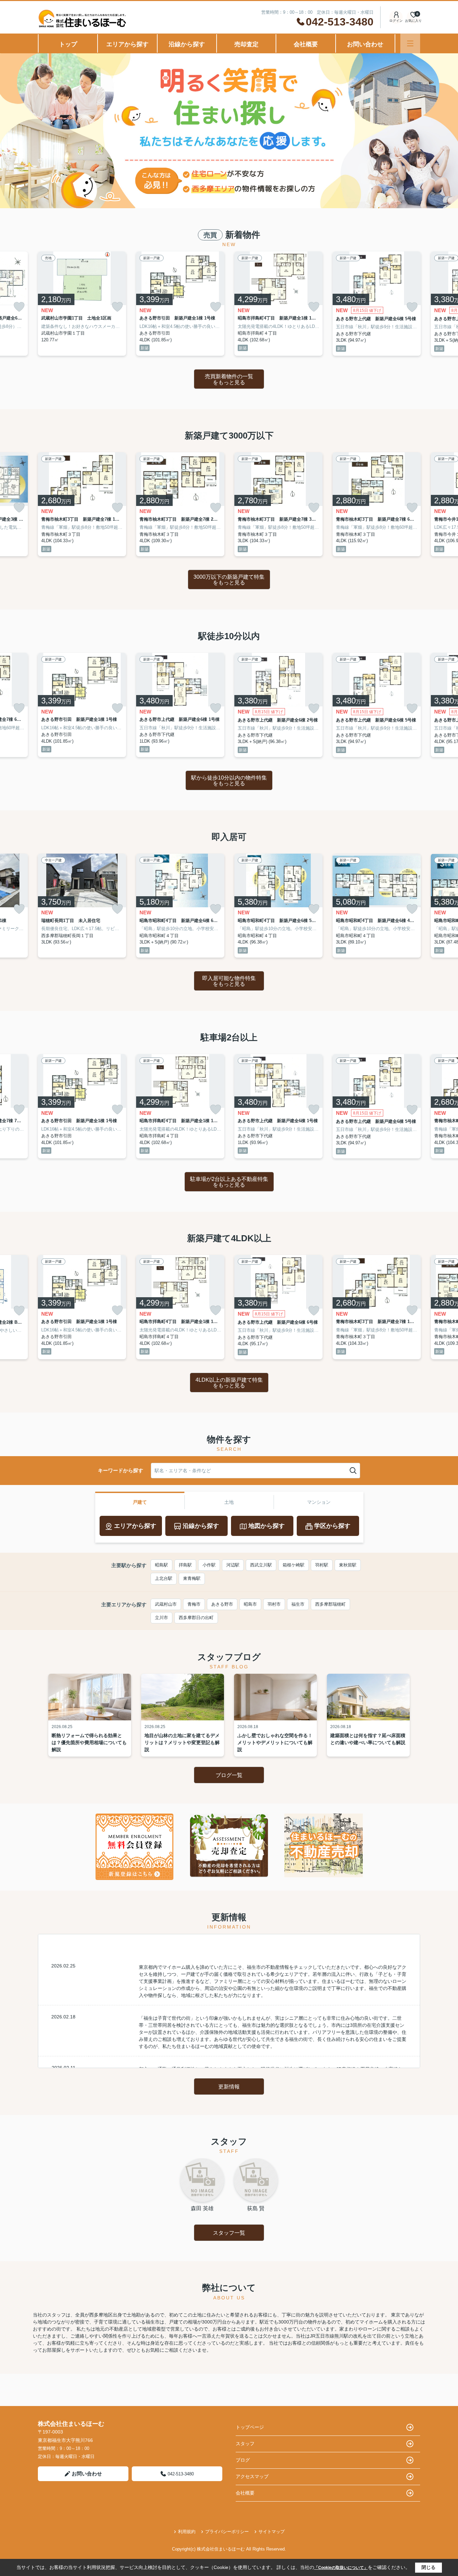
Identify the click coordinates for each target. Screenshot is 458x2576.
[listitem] (82, 304)
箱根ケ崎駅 (294, 1565)
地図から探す (267, 1526)
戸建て (140, 1502)
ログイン (396, 21)
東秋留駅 (348, 1565)
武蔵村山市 (166, 1604)
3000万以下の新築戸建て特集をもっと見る (229, 580)
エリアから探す (127, 44)
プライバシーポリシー (227, 2532)
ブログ (243, 2460)
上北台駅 (164, 1578)
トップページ (250, 2427)
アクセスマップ (252, 2476)
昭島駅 (161, 1565)
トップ (68, 44)
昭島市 (250, 1604)
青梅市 (194, 1604)
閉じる (428, 2567)
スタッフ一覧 (229, 2233)
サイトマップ (272, 2532)
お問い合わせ (365, 44)
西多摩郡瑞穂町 (330, 1604)
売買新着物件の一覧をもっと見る (229, 379)
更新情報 (229, 2087)
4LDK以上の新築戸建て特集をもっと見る (229, 1383)
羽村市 (274, 1604)
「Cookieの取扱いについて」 (341, 2568)
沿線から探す (187, 44)
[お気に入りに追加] (19, 307)
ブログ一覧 (229, 1775)
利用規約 (187, 2532)
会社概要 (306, 44)
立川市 (161, 1618)
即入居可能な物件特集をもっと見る (229, 981)
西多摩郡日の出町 (196, 1618)
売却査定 (246, 44)
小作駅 (209, 1565)
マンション (319, 1502)
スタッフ (245, 2444)
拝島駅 (185, 1565)
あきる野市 (222, 1604)
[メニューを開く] (410, 43)
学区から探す (332, 1526)
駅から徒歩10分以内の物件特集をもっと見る (229, 781)
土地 (229, 1502)
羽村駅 (322, 1565)
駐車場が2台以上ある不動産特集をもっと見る (229, 1182)
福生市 (298, 1604)
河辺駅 (233, 1565)
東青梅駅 (192, 1578)
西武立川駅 (261, 1565)
